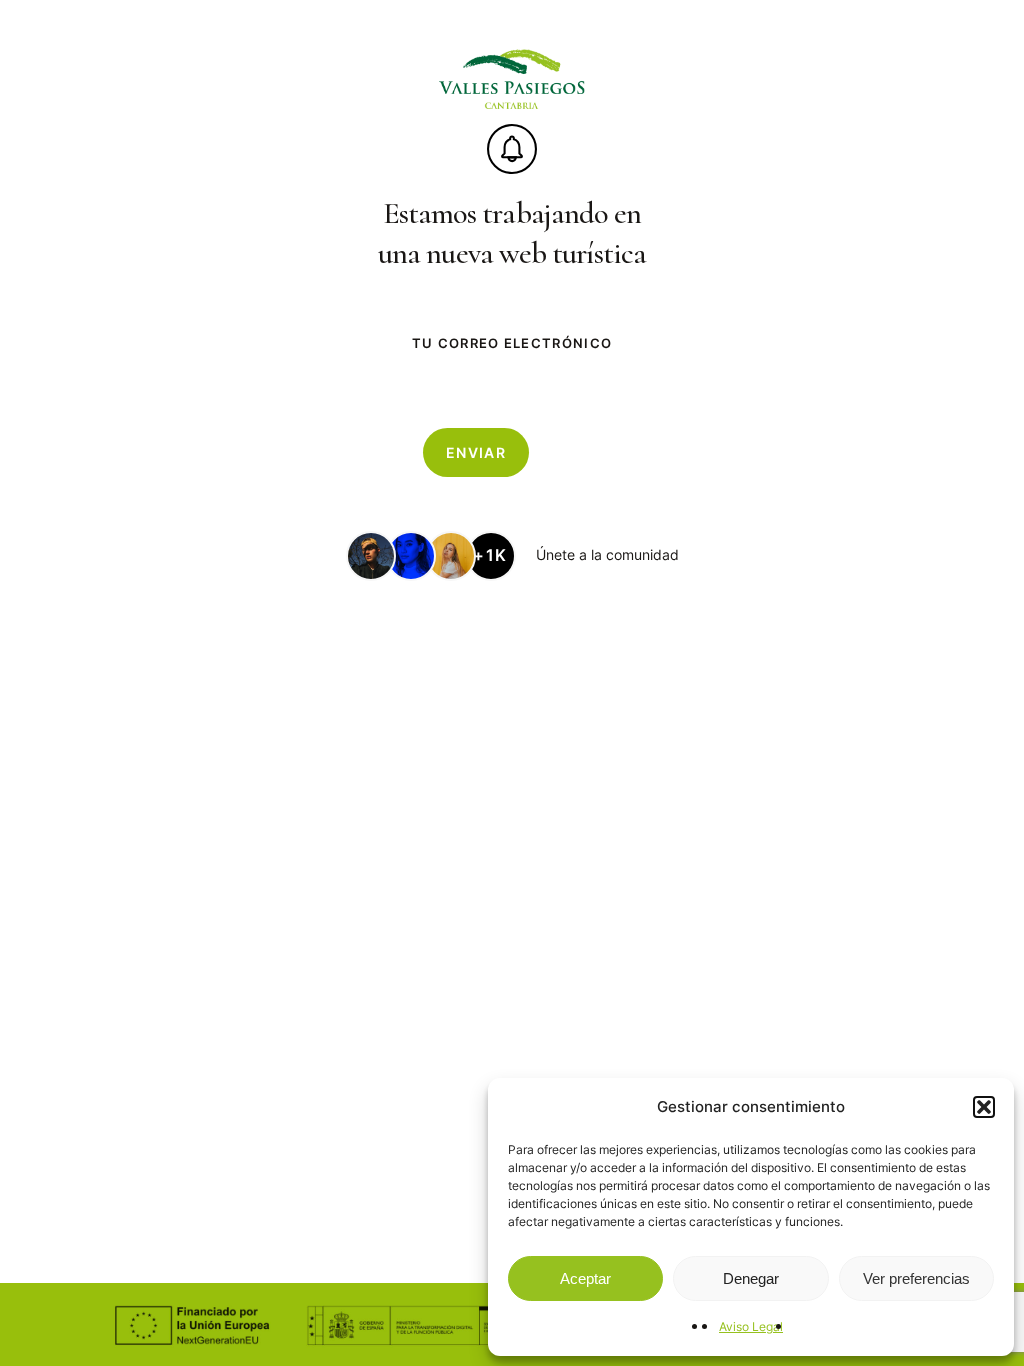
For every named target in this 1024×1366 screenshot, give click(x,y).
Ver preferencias (916, 1278)
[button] (984, 1107)
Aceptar (585, 1278)
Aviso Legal (751, 1326)
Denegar (751, 1278)
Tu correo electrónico (512, 343)
